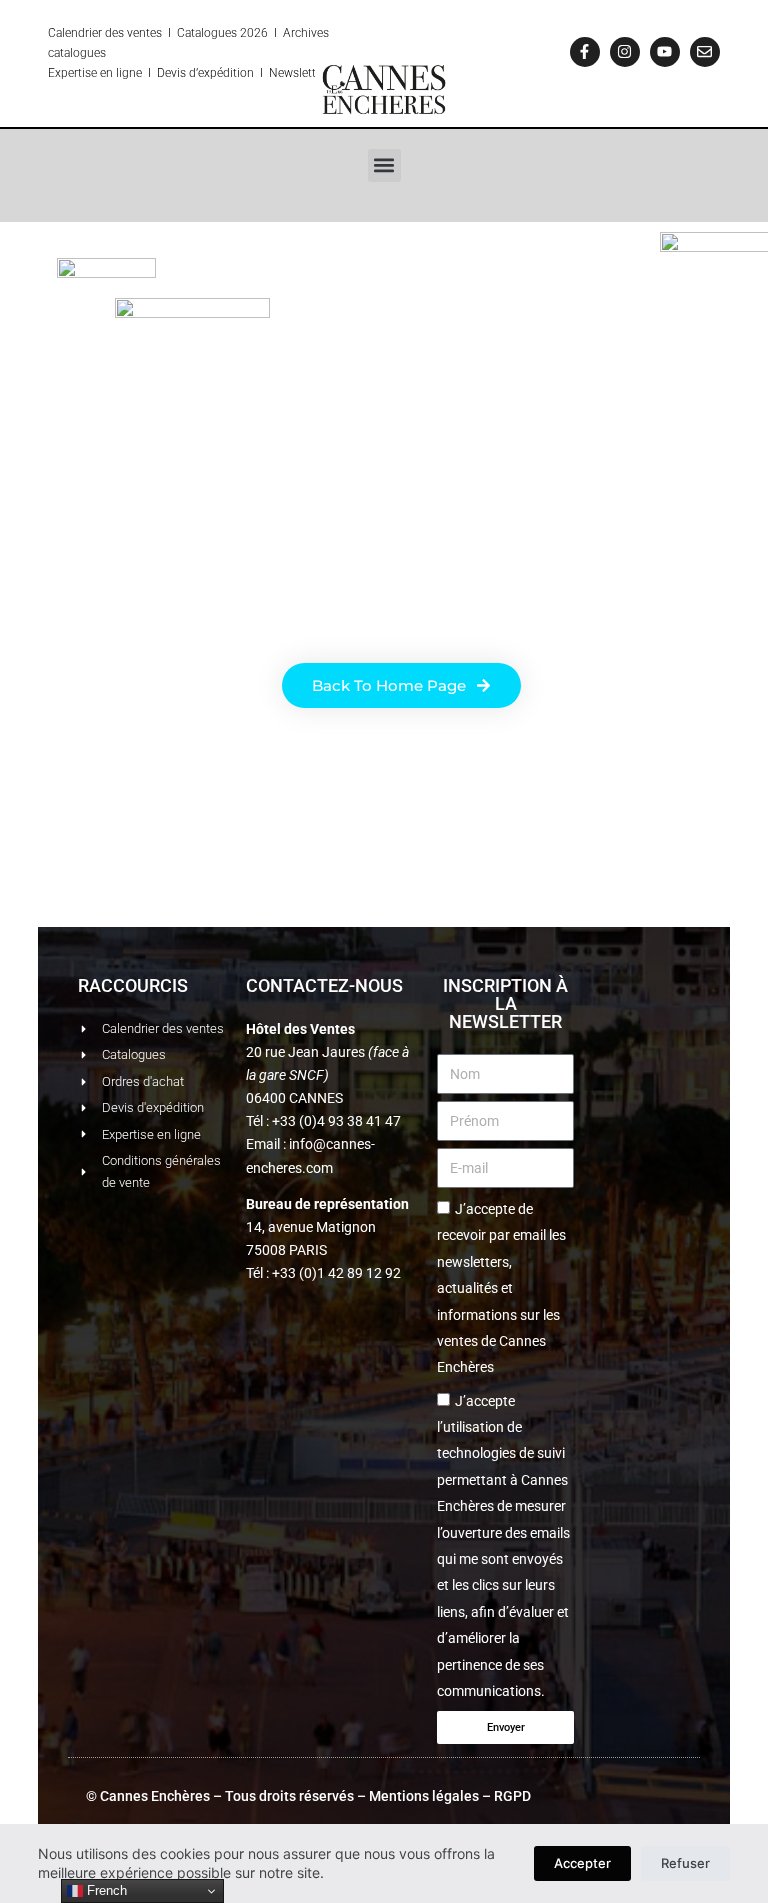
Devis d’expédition (205, 73)
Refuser (685, 1863)
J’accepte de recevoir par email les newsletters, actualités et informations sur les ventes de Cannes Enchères (501, 1288)
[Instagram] (625, 52)
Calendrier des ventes (105, 33)
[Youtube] (665, 52)
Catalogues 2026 (222, 33)
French (105, 1890)
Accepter (582, 1863)
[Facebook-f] (585, 52)
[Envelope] (705, 52)
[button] (384, 165)
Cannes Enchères (155, 1796)
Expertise (72, 73)
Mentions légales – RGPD (450, 1796)
